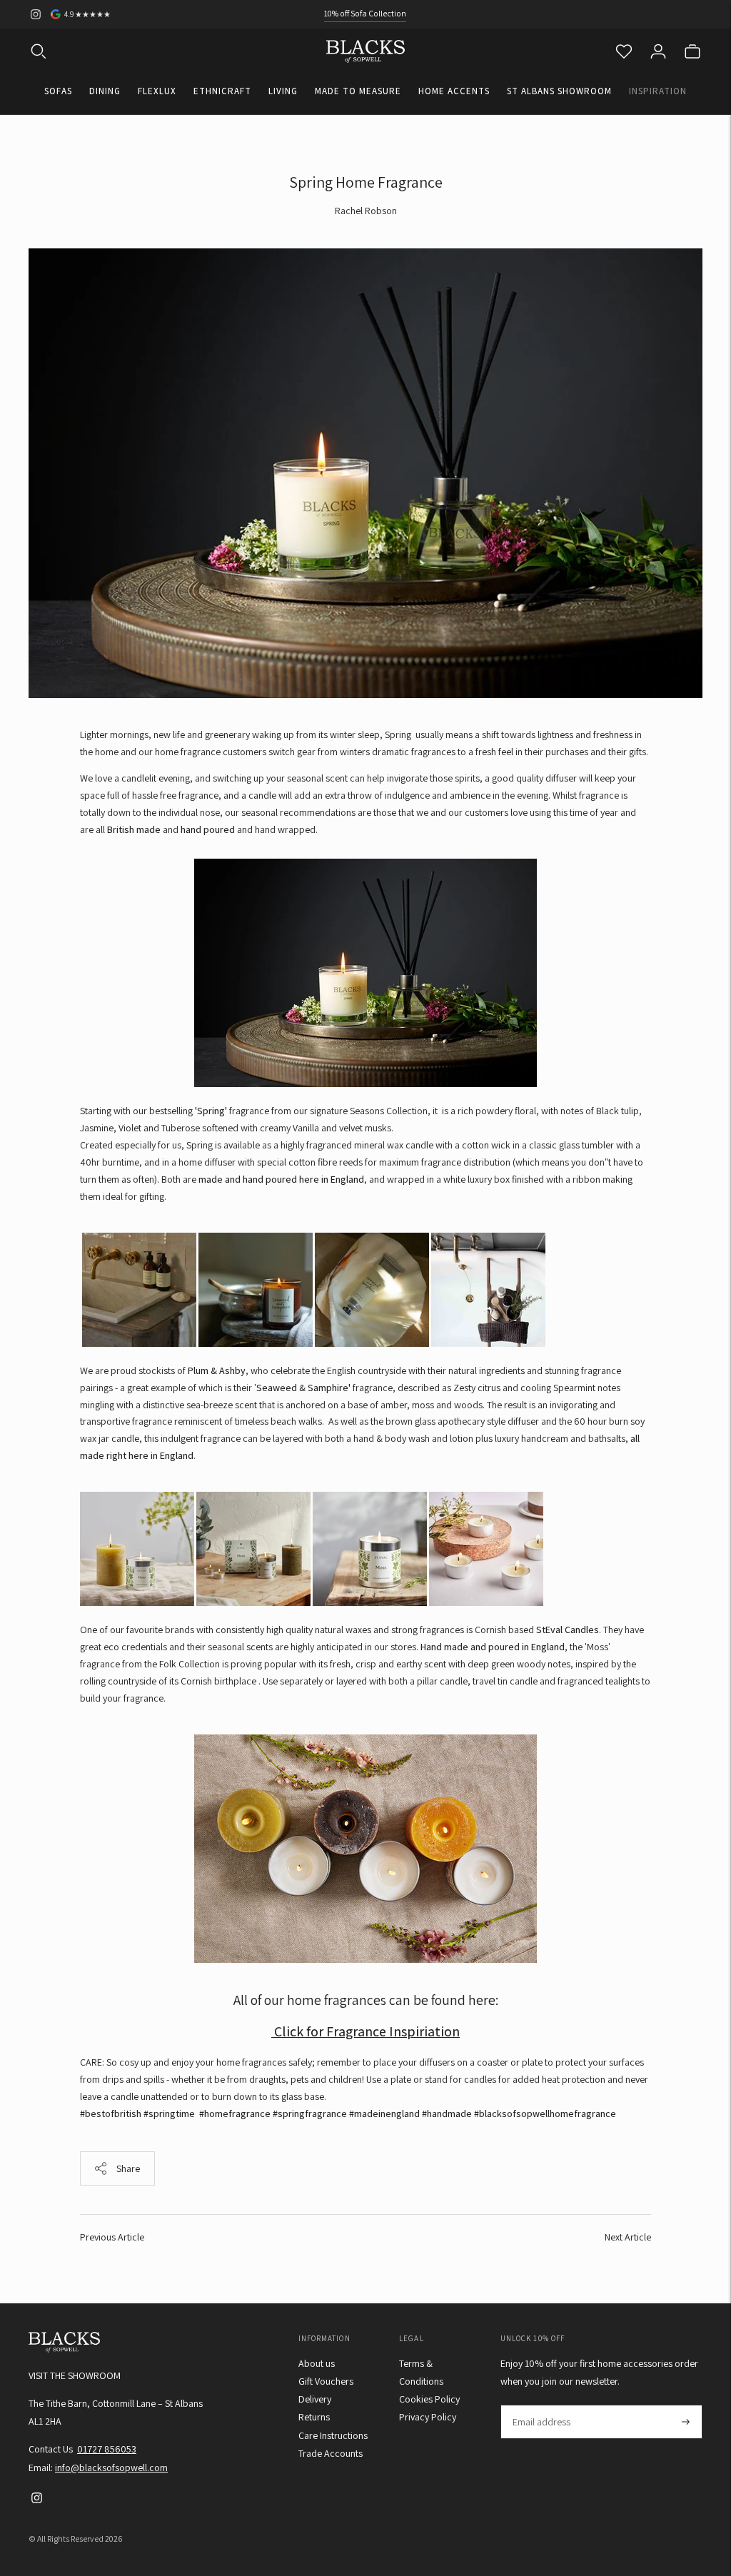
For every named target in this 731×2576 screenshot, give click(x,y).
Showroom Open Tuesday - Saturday (365, 23)
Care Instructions (333, 2435)
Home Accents (454, 91)
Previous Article (112, 2237)
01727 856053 (107, 2449)
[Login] (658, 51)
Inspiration (658, 91)
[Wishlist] (624, 51)
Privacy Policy (428, 2417)
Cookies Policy (429, 2399)
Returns (314, 2417)
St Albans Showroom (559, 91)
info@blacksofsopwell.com (111, 2468)
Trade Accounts (331, 2453)
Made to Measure (358, 91)
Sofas (58, 91)
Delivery (315, 2399)
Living (283, 91)
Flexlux (157, 91)
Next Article (628, 2237)
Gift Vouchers (326, 2381)
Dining (105, 91)
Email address (541, 2405)
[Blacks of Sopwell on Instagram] (36, 14)
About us (317, 2363)
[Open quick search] (39, 51)
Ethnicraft (222, 91)
